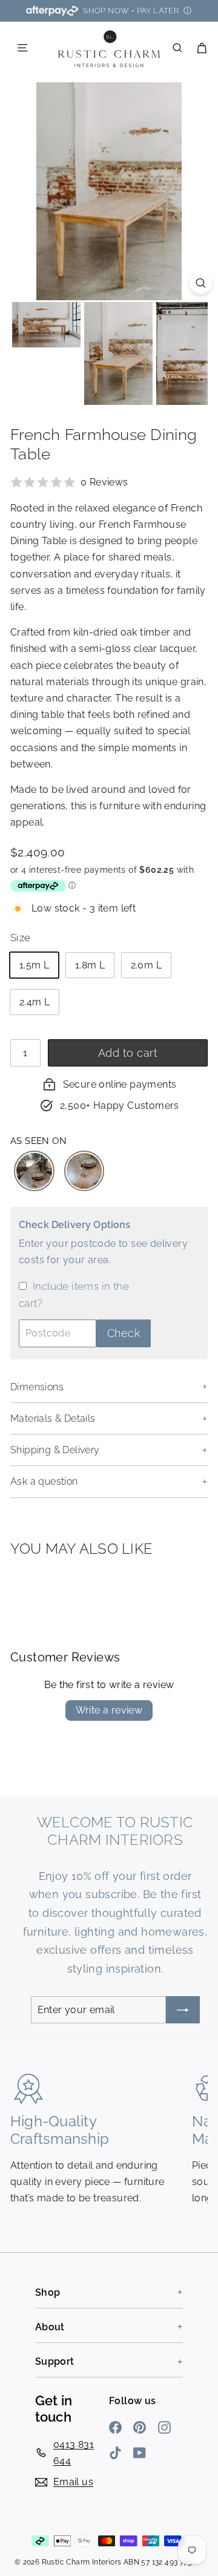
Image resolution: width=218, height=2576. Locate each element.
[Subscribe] (183, 2010)
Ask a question (44, 1481)
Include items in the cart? (74, 1295)
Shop (48, 2292)
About (50, 2327)
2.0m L (146, 965)
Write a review (109, 1710)
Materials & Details (53, 1418)
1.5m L (34, 965)
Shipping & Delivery (55, 1450)
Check (124, 1333)
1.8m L (90, 965)
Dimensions (37, 1387)
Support (55, 2361)
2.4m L (35, 1002)
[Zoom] (201, 283)
